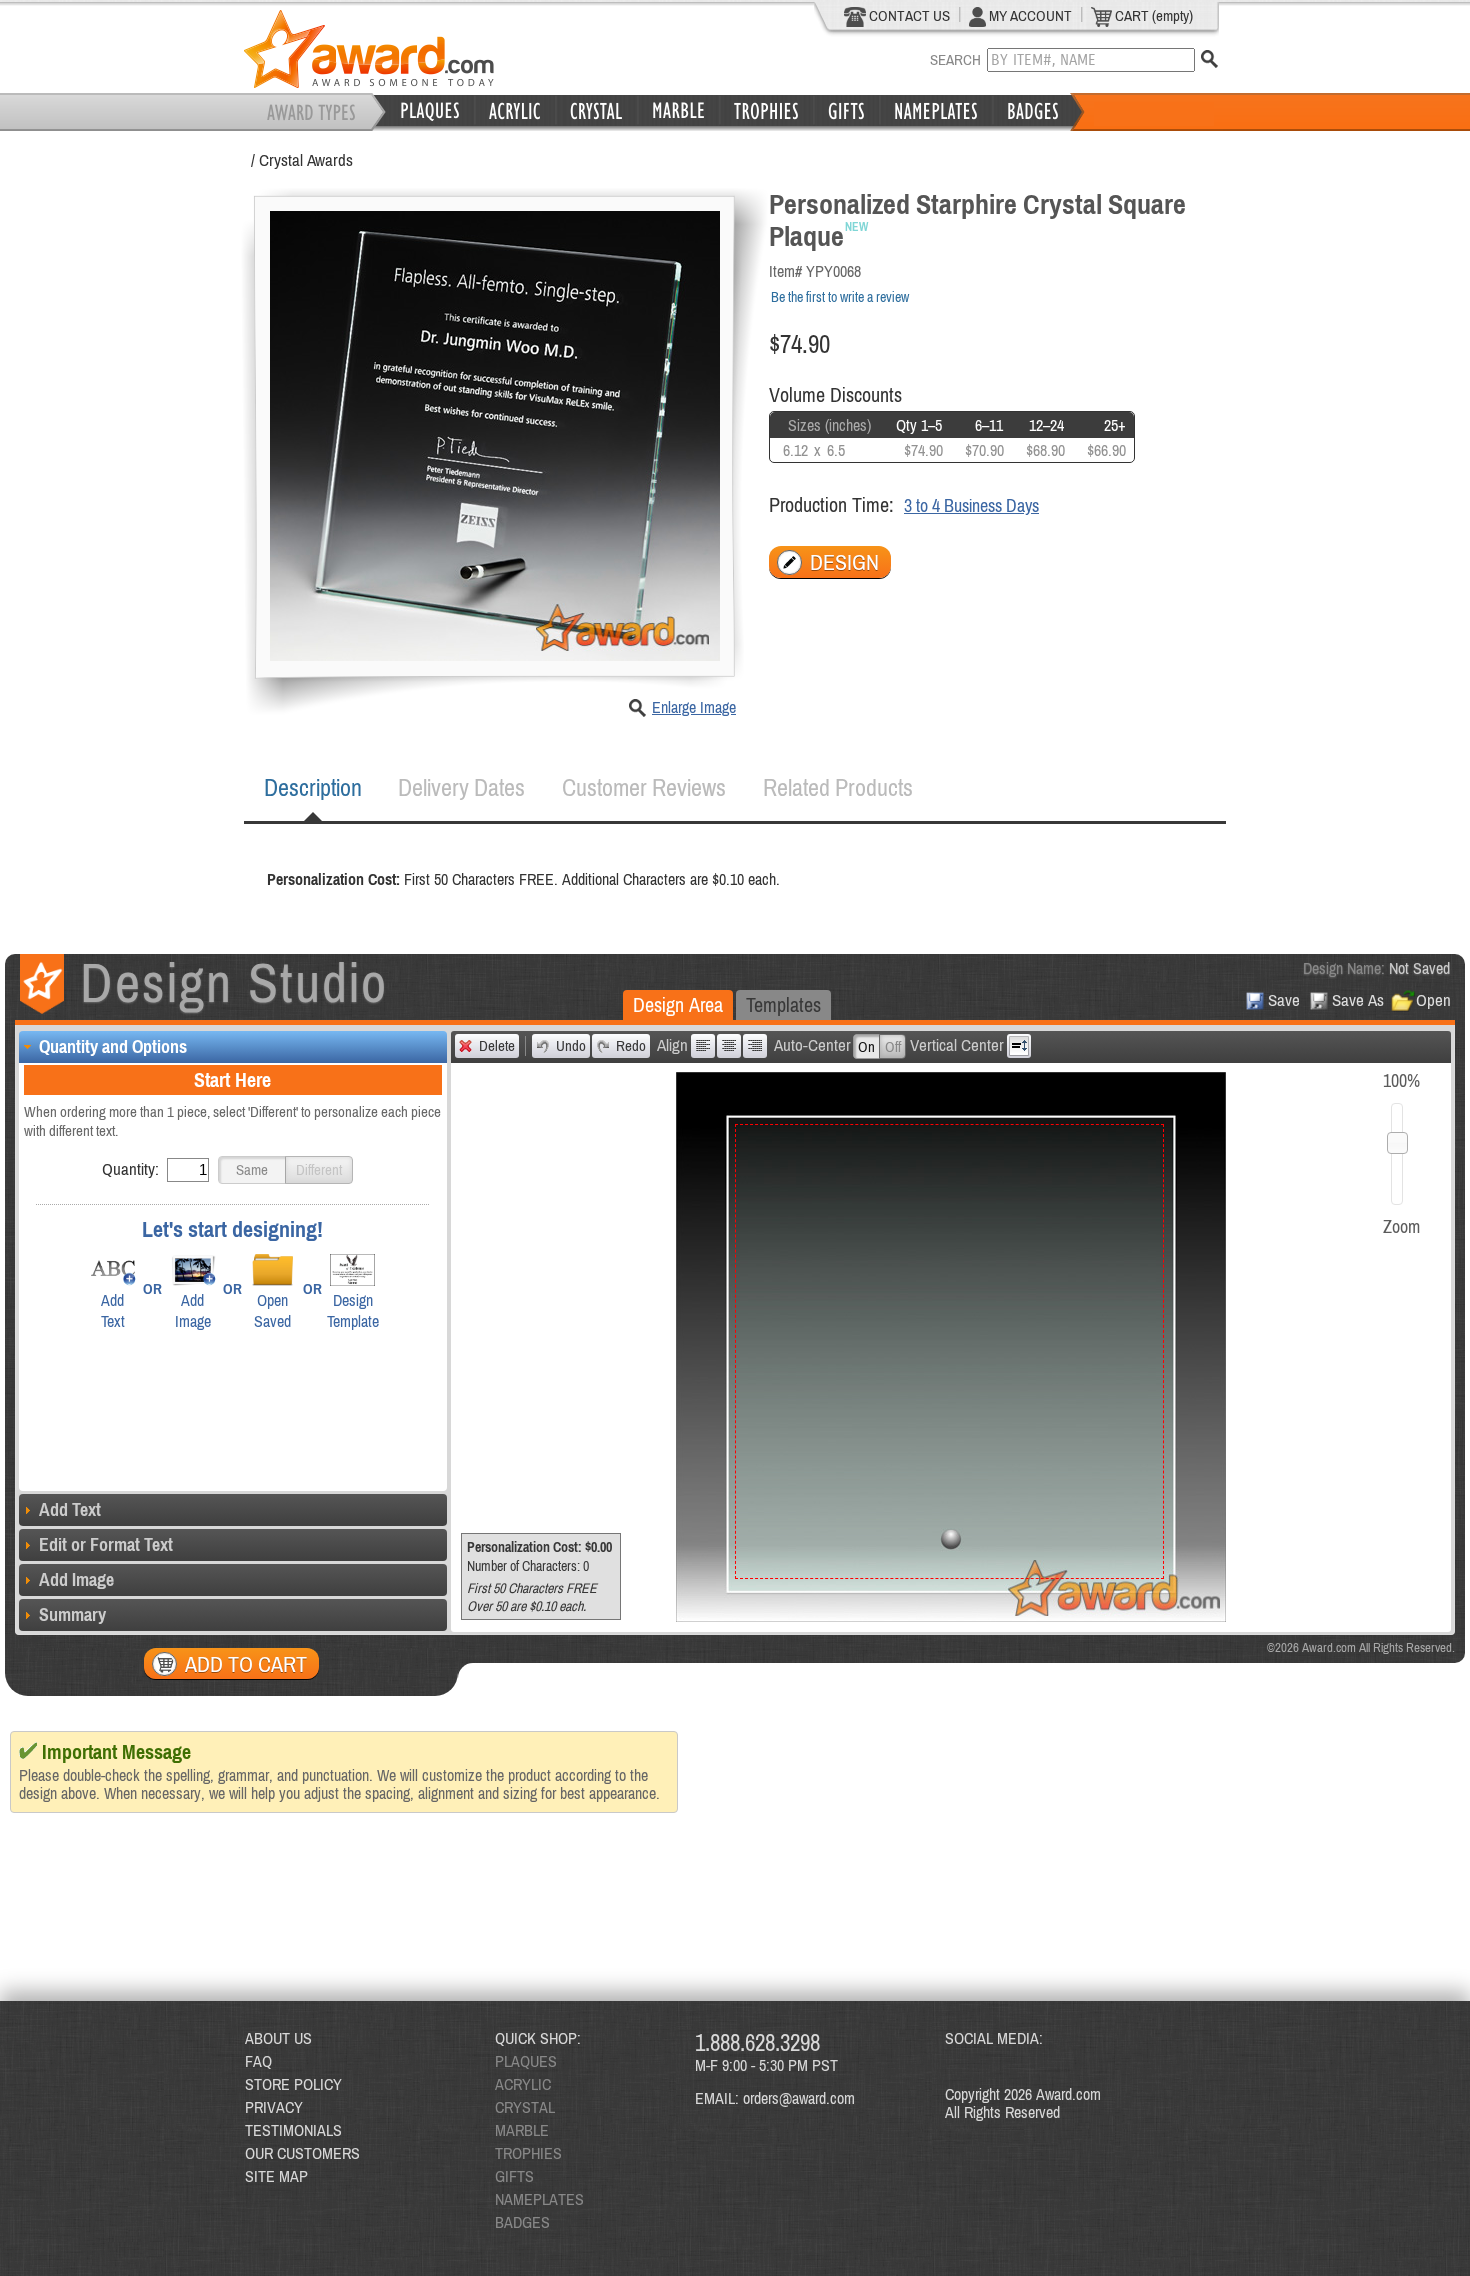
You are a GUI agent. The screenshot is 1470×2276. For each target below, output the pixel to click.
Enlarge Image (694, 707)
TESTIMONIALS (293, 2130)
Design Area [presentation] (678, 1004)
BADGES (522, 2222)
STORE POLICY (293, 2084)
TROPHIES (528, 2153)
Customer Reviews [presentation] (644, 787)
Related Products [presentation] (838, 787)
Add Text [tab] (70, 1509)
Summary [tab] (72, 1614)
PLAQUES (526, 2061)
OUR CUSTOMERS (302, 2153)
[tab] (313, 788)
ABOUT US (278, 2038)
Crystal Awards (306, 160)
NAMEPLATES (539, 2199)
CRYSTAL (525, 2107)
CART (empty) (1152, 15)
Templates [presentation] (783, 1004)
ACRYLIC (523, 2084)
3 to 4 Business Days (971, 505)
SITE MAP (276, 2176)
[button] (252, 1170)
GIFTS (514, 2176)
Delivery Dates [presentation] (461, 787)
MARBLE (522, 2130)
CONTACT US (908, 15)
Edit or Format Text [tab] (106, 1544)
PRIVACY (274, 2107)
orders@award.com (799, 2098)
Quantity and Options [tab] (113, 1046)
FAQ (258, 2061)
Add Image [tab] (76, 1579)
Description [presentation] (313, 787)
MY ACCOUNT (1029, 15)
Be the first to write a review (840, 297)
